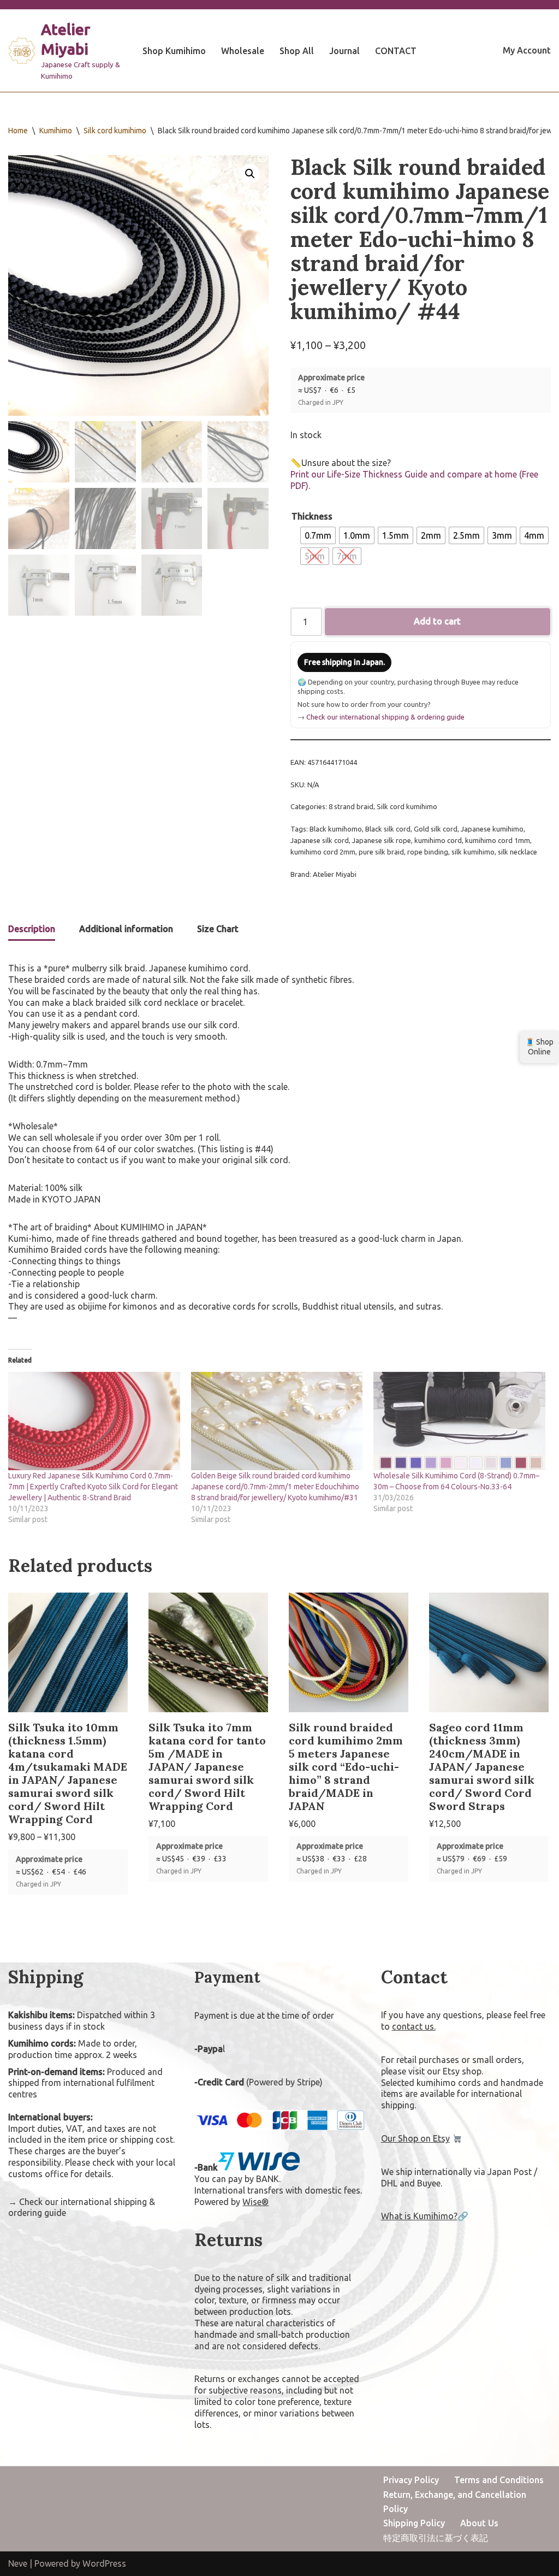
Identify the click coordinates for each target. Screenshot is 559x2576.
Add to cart (437, 621)
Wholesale (243, 51)
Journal (344, 51)
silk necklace (518, 852)
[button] (250, 174)
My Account (527, 50)
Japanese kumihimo (492, 829)
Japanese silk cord (320, 840)
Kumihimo (56, 131)
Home (18, 131)
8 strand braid (351, 806)
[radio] (318, 535)
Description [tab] (32, 929)
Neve (18, 2563)
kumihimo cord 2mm (323, 852)
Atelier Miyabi (335, 874)
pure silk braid (381, 852)
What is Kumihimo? (419, 2216)
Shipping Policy (414, 2523)
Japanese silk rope (382, 840)
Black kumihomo (336, 829)
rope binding (428, 852)
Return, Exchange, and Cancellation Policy (455, 2502)
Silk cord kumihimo (115, 131)
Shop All (297, 51)
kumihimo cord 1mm (498, 840)
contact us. (414, 2026)
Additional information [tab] (126, 929)
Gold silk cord (436, 829)
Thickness (312, 516)
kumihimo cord (438, 840)
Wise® (255, 2202)
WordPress (104, 2563)
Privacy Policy (411, 2480)
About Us (479, 2523)
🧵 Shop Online (539, 1047)
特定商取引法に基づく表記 (436, 2538)
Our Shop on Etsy (415, 2138)
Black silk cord (388, 829)
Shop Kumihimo (174, 51)
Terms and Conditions (499, 2480)
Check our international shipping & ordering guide (385, 717)
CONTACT (396, 51)
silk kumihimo (473, 852)
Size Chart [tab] (218, 929)
